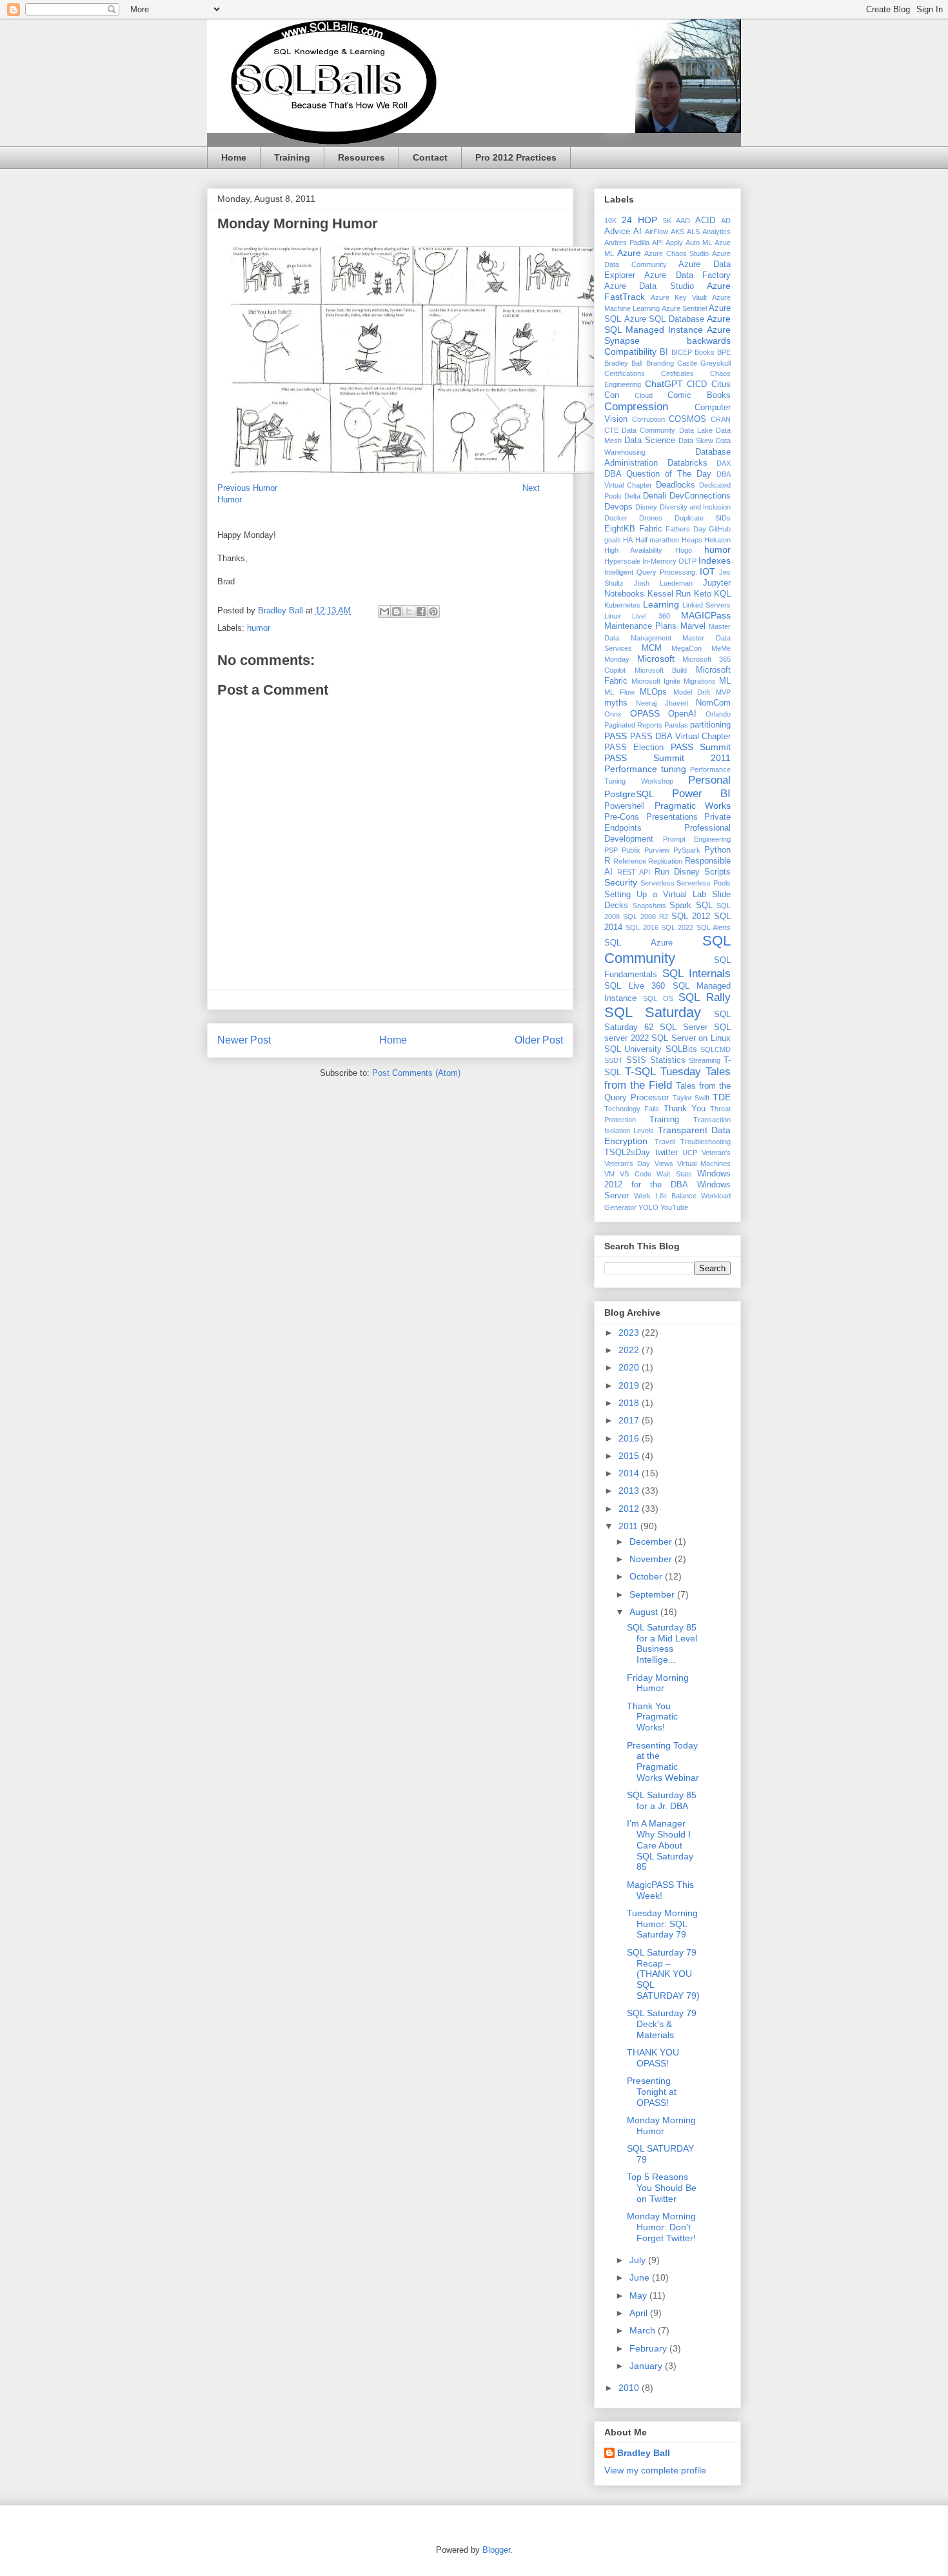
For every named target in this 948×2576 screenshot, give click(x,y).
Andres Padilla (627, 243)
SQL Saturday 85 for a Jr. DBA (662, 1800)
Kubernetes (622, 605)
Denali (655, 496)
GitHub (720, 529)
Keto (703, 594)
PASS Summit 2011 (667, 758)
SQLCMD (716, 1049)
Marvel (693, 626)
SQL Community (667, 949)
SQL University (633, 1049)
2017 (630, 1420)
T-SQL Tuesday (663, 1072)
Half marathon (657, 540)
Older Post (539, 1040)
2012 (630, 1509)
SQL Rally (705, 997)
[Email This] (384, 611)
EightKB (620, 529)
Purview (657, 850)
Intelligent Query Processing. (651, 572)
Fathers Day (686, 529)
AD (726, 221)
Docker (616, 518)
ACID (705, 221)
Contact (430, 157)
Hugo (684, 550)
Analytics (716, 232)
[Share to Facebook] (421, 611)
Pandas (676, 725)
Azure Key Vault (679, 297)
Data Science (650, 441)
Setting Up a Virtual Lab (655, 895)
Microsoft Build (661, 670)
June (641, 2277)
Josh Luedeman (663, 583)
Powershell (625, 806)
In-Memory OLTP (669, 561)
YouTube (674, 1207)
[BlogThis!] (397, 611)
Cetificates (677, 373)
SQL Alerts (714, 927)
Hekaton (717, 540)
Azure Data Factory (687, 275)
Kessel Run (669, 594)
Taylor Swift (691, 1098)
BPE (724, 352)
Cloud (644, 395)
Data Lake (696, 430)
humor (259, 628)
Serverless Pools (704, 883)
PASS (616, 736)
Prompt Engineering (697, 839)
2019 (630, 1385)
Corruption (648, 419)
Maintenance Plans (640, 626)
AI (637, 232)
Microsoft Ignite (656, 681)
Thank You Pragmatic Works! (652, 1717)
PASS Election (634, 748)
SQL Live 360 (635, 986)
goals (613, 540)
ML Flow (619, 692)
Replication (665, 861)
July (639, 2260)
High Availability (633, 550)
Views (664, 1164)
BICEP (682, 352)
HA (628, 540)
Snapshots (649, 906)
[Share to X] (409, 611)
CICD (697, 384)
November (652, 1559)
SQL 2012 (691, 916)
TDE (722, 1097)
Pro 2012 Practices (516, 157)
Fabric (651, 529)
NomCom (713, 703)
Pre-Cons (622, 817)
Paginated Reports (633, 725)
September (653, 1594)
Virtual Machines (704, 1164)
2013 (630, 1491)
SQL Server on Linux (691, 1038)
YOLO (648, 1207)
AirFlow (657, 232)
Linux (613, 616)
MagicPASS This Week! (660, 1890)
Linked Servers (706, 605)
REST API (634, 872)
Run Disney (677, 872)
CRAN (721, 419)
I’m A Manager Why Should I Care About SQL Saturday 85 (660, 1845)
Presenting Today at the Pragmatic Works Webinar (663, 1761)
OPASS (645, 713)
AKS (677, 232)
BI (664, 352)
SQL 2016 (642, 927)
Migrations (700, 681)
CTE (611, 430)
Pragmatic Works (693, 806)
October (647, 1576)
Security (621, 882)
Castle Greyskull (704, 363)
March (644, 2330)
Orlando (718, 714)
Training (292, 157)
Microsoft (656, 659)
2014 (630, 1473)
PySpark (687, 850)
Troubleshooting (706, 1142)
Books (705, 352)
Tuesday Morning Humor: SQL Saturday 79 (662, 1924)
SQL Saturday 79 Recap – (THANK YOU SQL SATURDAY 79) (663, 1974)
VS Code (635, 1174)
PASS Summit (701, 747)
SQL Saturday (653, 1012)
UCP (690, 1153)
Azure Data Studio (649, 286)
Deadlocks (676, 485)
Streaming (705, 1060)
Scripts (717, 872)
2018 (630, 1403)
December (652, 1541)
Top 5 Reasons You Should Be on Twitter (662, 2188)
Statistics (668, 1060)
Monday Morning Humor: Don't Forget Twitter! (661, 2227)
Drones (651, 518)
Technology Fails (632, 1109)
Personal (709, 780)
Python (717, 850)
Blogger (496, 2550)
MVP (723, 692)
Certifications (625, 373)
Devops (618, 507)
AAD (683, 221)
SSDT (614, 1060)
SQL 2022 (677, 927)
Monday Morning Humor (661, 2125)
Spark (680, 906)
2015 (630, 1456)
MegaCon (686, 648)
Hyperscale (622, 561)
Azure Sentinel (684, 308)
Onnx (613, 714)
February (649, 2348)
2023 (630, 1333)
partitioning (710, 725)
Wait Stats (674, 1174)
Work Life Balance (665, 1196)
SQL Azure (638, 943)
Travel (665, 1142)
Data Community (648, 430)
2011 (629, 1526)
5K (667, 221)
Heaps (692, 540)
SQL (704, 906)
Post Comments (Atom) (416, 1073)
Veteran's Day (627, 1164)
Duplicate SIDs (703, 518)
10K (610, 221)
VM (609, 1174)
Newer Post (244, 1040)
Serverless (657, 883)
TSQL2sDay (627, 1153)
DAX (724, 463)
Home (234, 157)
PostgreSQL (629, 794)
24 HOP (639, 220)
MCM (652, 648)
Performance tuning (645, 769)
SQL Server (684, 1027)
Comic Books (699, 395)
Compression (636, 407)
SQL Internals (696, 974)
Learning (661, 604)
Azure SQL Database (664, 319)
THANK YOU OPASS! (653, 2058)
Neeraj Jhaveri (662, 703)
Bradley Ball (623, 363)
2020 (630, 1367)
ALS (693, 232)
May (639, 2295)
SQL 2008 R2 (646, 916)
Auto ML (699, 243)
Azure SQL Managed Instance (667, 324)
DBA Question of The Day (658, 474)
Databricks (687, 463)
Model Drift (692, 692)
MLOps (653, 692)
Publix (631, 850)
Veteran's (716, 1153)
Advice (617, 232)
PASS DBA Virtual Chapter (681, 737)
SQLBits (681, 1049)
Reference (630, 861)
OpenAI (682, 714)
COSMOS (687, 419)
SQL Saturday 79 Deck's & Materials (662, 2024)
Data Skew (696, 441)
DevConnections (700, 496)
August (645, 1612)
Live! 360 (651, 616)
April (640, 2313)
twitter (667, 1153)
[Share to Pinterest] (433, 611)
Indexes (715, 560)
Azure (629, 253)
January (647, 2366)
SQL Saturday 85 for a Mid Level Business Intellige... (662, 1643)
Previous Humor (249, 488)
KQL (722, 594)
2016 (630, 1438)
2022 (630, 1350)
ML (725, 681)
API (657, 243)
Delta (632, 496)
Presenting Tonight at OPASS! (652, 2092)
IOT (707, 571)
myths (616, 703)
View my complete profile (655, 2470)
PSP (611, 850)
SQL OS (658, 998)
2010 (630, 2388)
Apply (674, 243)
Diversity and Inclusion (696, 507)
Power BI (702, 794)
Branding (660, 363)
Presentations (672, 817)
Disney (646, 507)
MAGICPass (706, 615)
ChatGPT (664, 384)
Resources (361, 157)
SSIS (636, 1060)
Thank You (685, 1109)
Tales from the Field (667, 1078)
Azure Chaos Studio (676, 253)
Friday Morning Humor (658, 1683)
